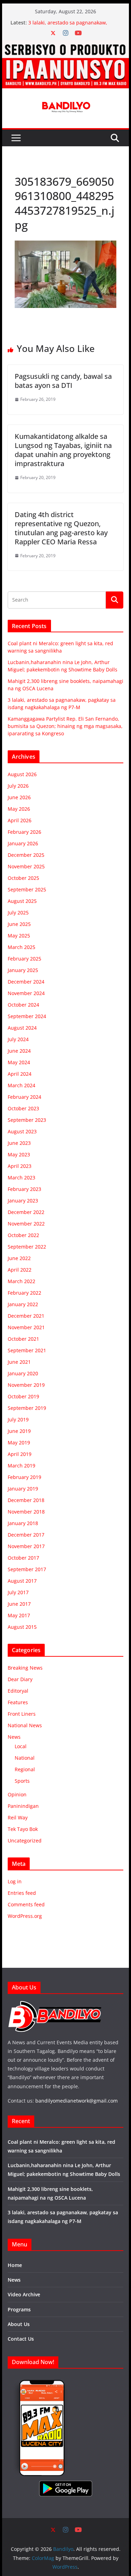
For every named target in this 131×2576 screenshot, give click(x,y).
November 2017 (26, 1546)
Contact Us (21, 2339)
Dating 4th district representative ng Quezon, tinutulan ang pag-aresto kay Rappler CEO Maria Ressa (61, 528)
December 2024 (26, 982)
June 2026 (19, 797)
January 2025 (23, 970)
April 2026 (20, 820)
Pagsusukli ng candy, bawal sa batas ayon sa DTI (63, 381)
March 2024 (21, 1085)
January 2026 (23, 843)
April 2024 (20, 1074)
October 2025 (23, 878)
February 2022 (24, 1293)
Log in (15, 1881)
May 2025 (19, 936)
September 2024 (27, 1016)
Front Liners (22, 1714)
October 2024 (23, 1005)
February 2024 (24, 1097)
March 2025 (21, 947)
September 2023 (27, 1120)
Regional (25, 1769)
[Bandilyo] (66, 45)
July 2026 (18, 786)
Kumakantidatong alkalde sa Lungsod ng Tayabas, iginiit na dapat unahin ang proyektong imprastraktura (63, 450)
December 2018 (26, 1500)
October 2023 (23, 1108)
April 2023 (20, 1166)
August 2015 (22, 1627)
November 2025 (26, 866)
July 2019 (18, 1419)
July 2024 (18, 1039)
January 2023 (23, 1201)
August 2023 (22, 1131)
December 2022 (26, 1212)
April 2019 (20, 1454)
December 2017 (26, 1535)
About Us (19, 2324)
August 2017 (22, 1581)
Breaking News (25, 1668)
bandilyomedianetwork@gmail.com (77, 2101)
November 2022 (26, 1224)
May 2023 (19, 1154)
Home (15, 2265)
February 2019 (24, 1477)
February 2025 (24, 959)
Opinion (17, 1794)
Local (21, 1746)
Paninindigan (23, 1806)
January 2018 (23, 1523)
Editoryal (18, 1691)
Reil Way (18, 1817)
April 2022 (20, 1270)
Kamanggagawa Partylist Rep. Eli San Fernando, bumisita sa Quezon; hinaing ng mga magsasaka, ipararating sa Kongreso (65, 726)
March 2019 (21, 1466)
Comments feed (26, 1904)
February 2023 (24, 1189)
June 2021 (19, 1362)
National (25, 1758)
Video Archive (24, 2294)
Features (18, 1702)
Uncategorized (25, 1841)
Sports (22, 1781)
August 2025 (22, 901)
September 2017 (27, 1569)
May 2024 (19, 1062)
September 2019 (27, 1408)
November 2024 (26, 993)
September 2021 (27, 1350)
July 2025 (18, 912)
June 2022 (19, 1258)
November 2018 (26, 1512)
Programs (19, 2309)
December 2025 (26, 855)
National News (25, 1725)
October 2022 (23, 1235)
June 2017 (19, 1604)
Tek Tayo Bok (23, 1829)
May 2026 (19, 809)
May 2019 (19, 1442)
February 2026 (24, 832)
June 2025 (19, 924)
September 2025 (27, 889)
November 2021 (26, 1327)
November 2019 (26, 1385)
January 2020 (23, 1373)
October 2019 (23, 1396)
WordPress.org (25, 1916)
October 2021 (23, 1339)
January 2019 (23, 1489)
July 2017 (18, 1592)
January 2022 (23, 1304)
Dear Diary (20, 1679)
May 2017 (19, 1615)
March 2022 (21, 1281)
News (14, 1737)
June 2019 (19, 1431)
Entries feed (22, 1893)
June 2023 (19, 1143)
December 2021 (26, 1316)
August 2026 (22, 774)
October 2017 (23, 1558)
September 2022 (27, 1247)
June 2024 (19, 1051)
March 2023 (21, 1177)
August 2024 (22, 1028)
